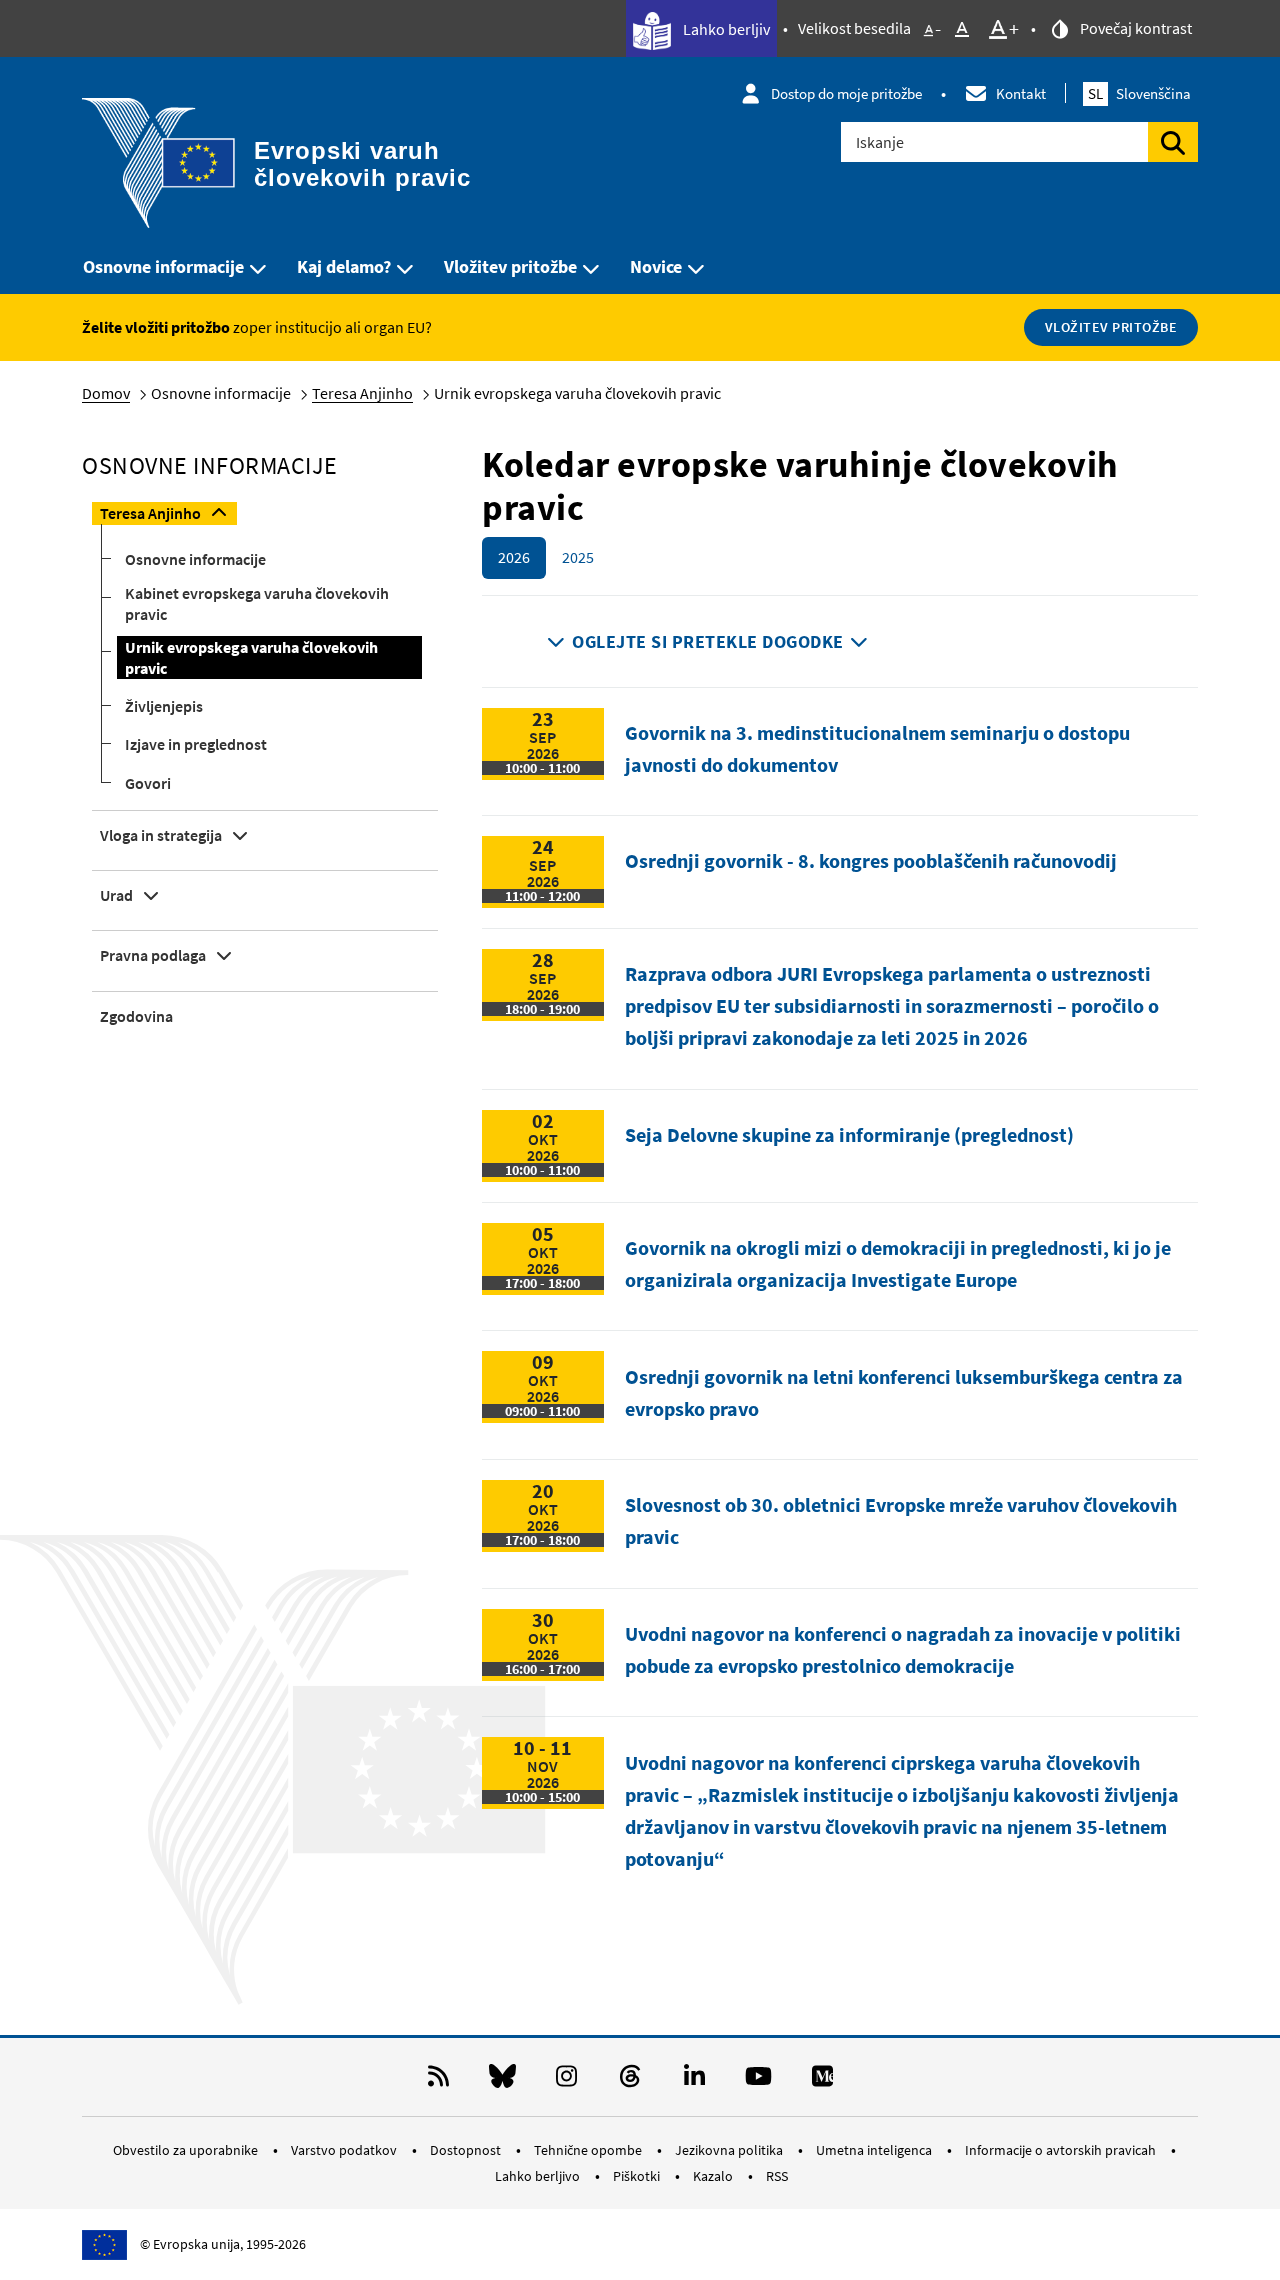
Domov (106, 393)
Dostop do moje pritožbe (846, 93)
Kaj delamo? (344, 266)
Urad (116, 895)
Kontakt (1021, 93)
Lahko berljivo (539, 2176)
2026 (514, 557)
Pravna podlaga (153, 955)
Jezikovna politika (730, 2150)
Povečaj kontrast (1134, 28)
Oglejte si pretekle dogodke (708, 641)
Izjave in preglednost (196, 744)
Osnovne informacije (163, 266)
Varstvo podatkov (345, 2150)
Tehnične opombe (589, 2150)
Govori (148, 783)
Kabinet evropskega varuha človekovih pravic (257, 603)
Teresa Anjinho (362, 393)
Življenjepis (164, 706)
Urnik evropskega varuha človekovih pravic (251, 657)
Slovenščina (1139, 93)
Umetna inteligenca (875, 2150)
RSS (777, 2176)
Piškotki (638, 2176)
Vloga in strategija (161, 835)
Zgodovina (136, 1016)
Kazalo (714, 2176)
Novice (656, 266)
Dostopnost (467, 2150)
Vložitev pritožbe (510, 266)
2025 (578, 557)
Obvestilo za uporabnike (187, 2150)
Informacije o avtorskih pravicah (1062, 2150)
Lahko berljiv (725, 29)
